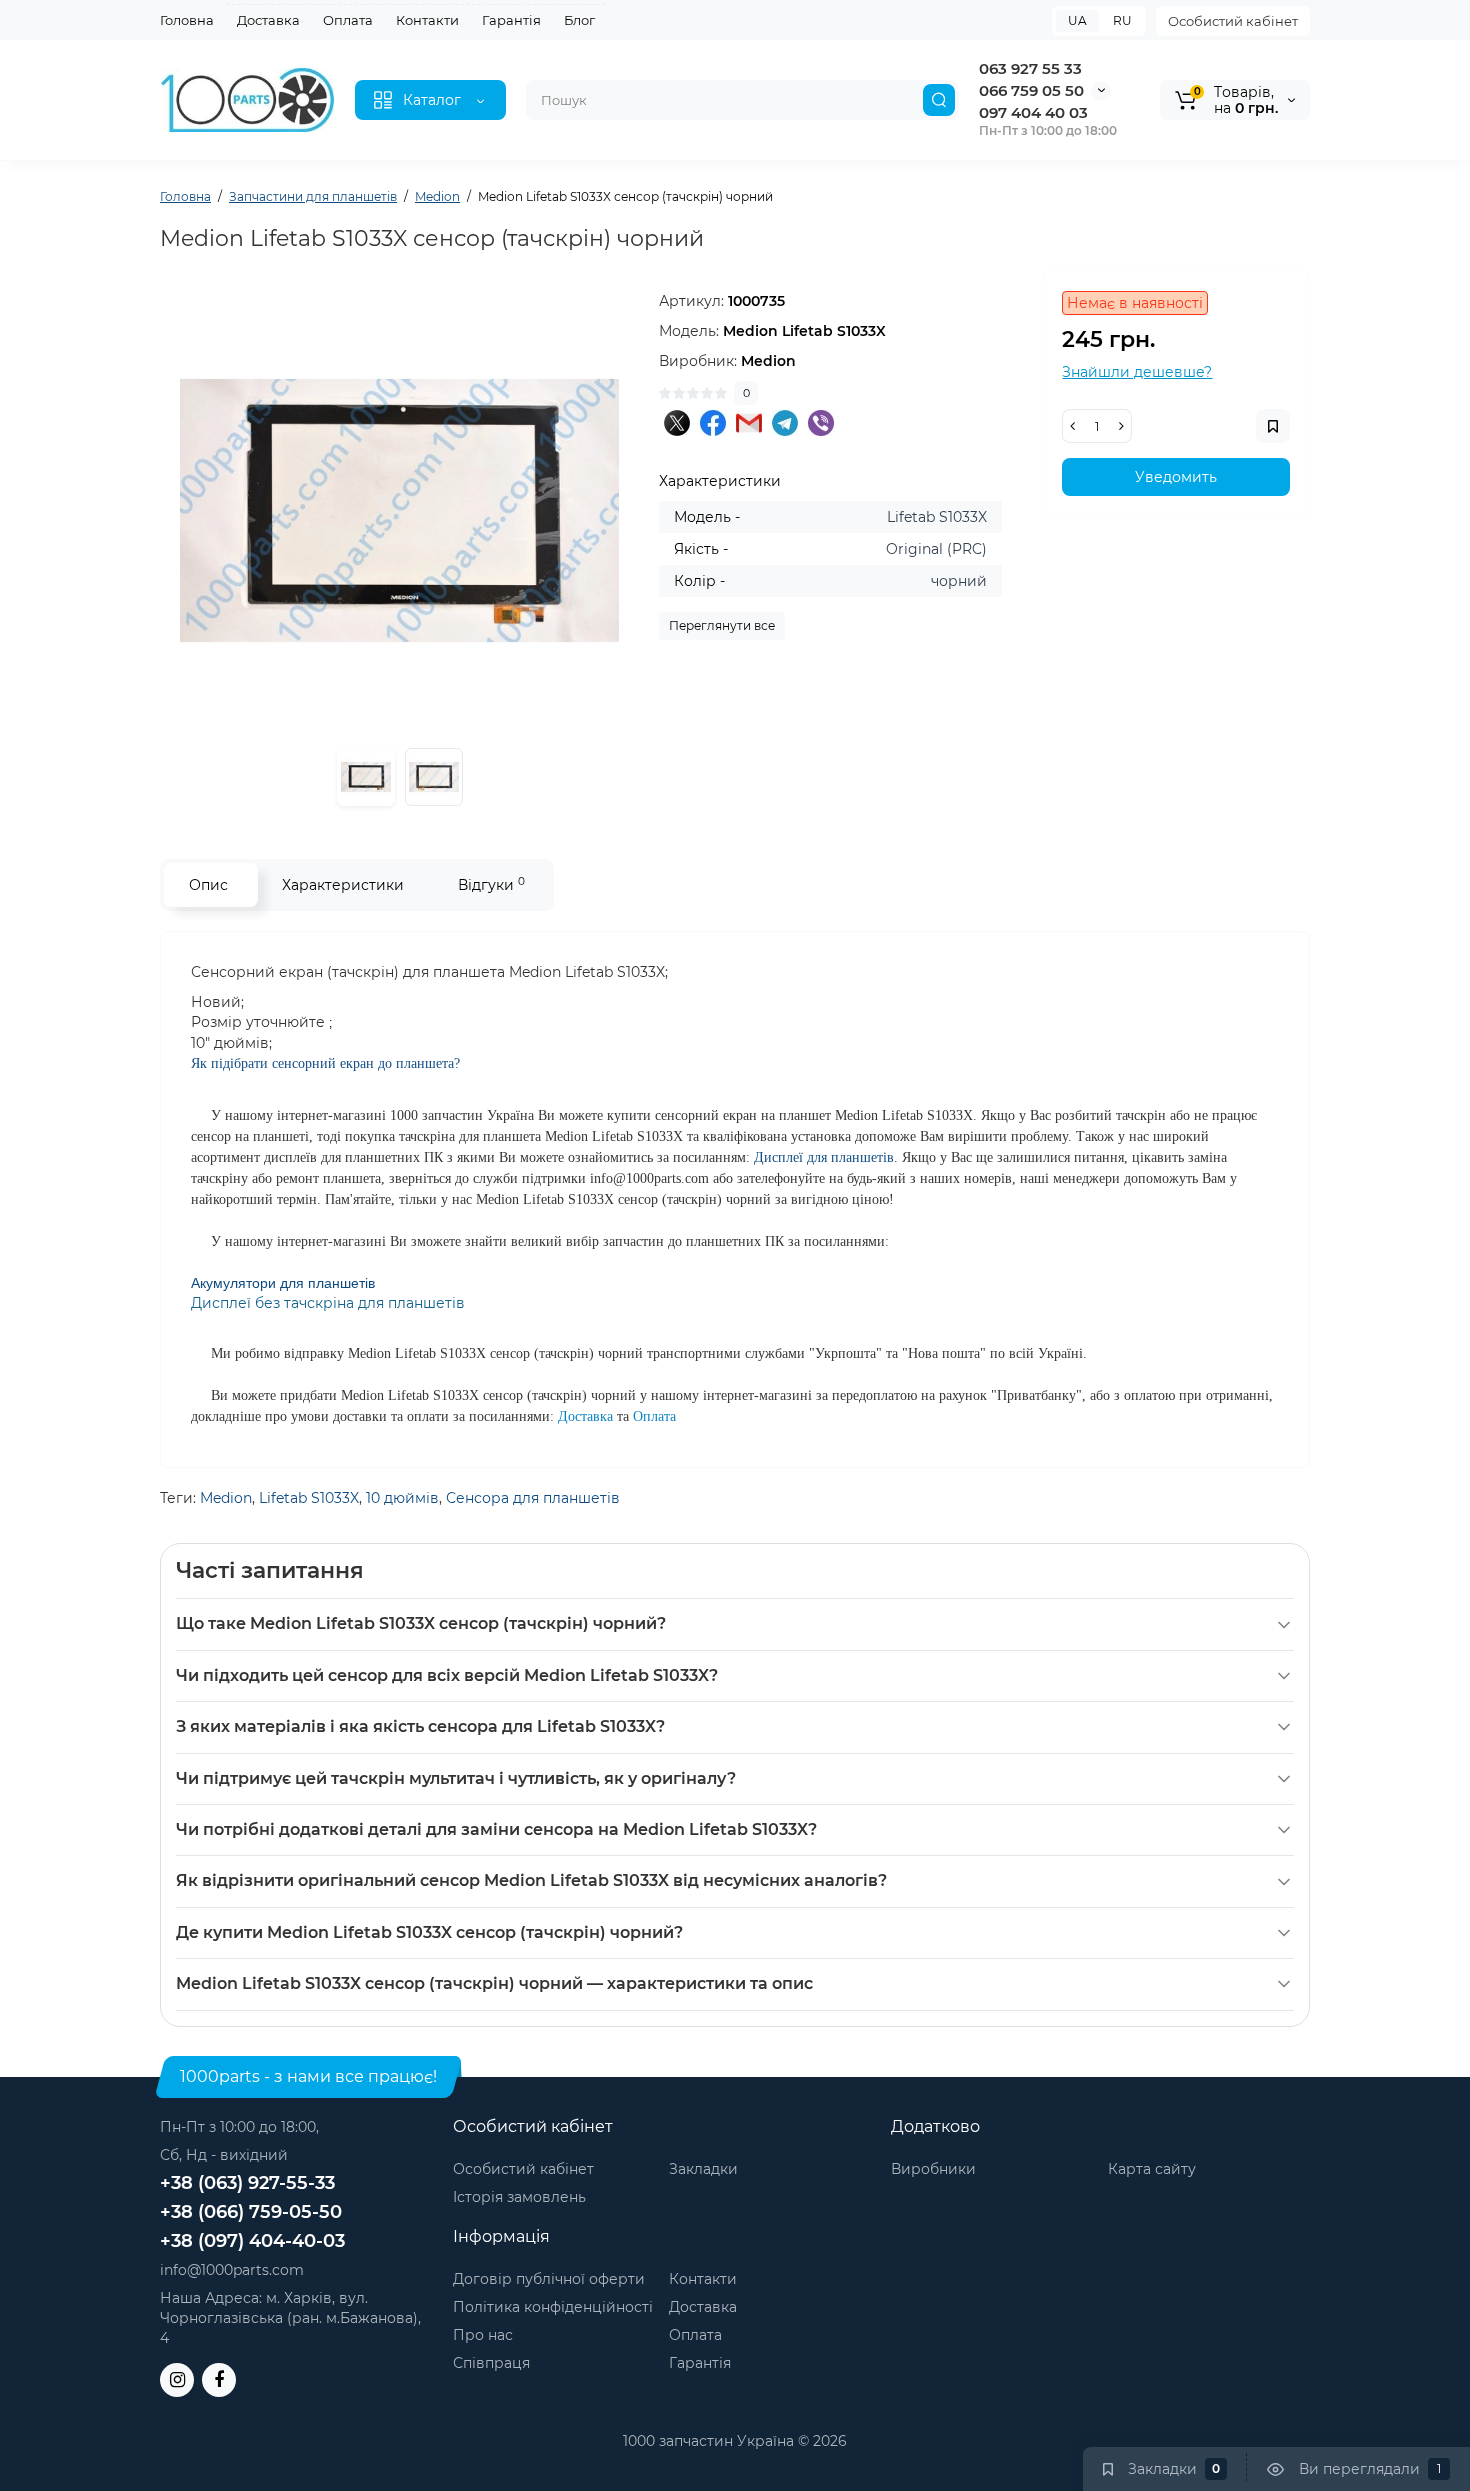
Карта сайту (1152, 2169)
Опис (208, 885)
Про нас (483, 2335)
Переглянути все (722, 625)
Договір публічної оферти (549, 2279)
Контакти (427, 20)
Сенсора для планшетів (533, 1498)
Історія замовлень (519, 2197)
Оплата (348, 20)
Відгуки (491, 884)
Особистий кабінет (1233, 21)
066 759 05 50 (1031, 90)
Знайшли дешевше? (1137, 372)
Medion (226, 1498)
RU (1122, 20)
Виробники (933, 2169)
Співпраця (491, 2363)
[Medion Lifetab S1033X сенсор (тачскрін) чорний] (399, 510)
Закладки (703, 2169)
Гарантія (511, 20)
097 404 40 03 (1033, 112)
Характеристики (343, 885)
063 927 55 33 (1030, 68)
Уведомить (1176, 477)
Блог (579, 20)
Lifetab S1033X (309, 1498)
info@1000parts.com (232, 2270)
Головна (187, 20)
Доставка (268, 20)
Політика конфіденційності (553, 2307)
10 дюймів (402, 1498)
